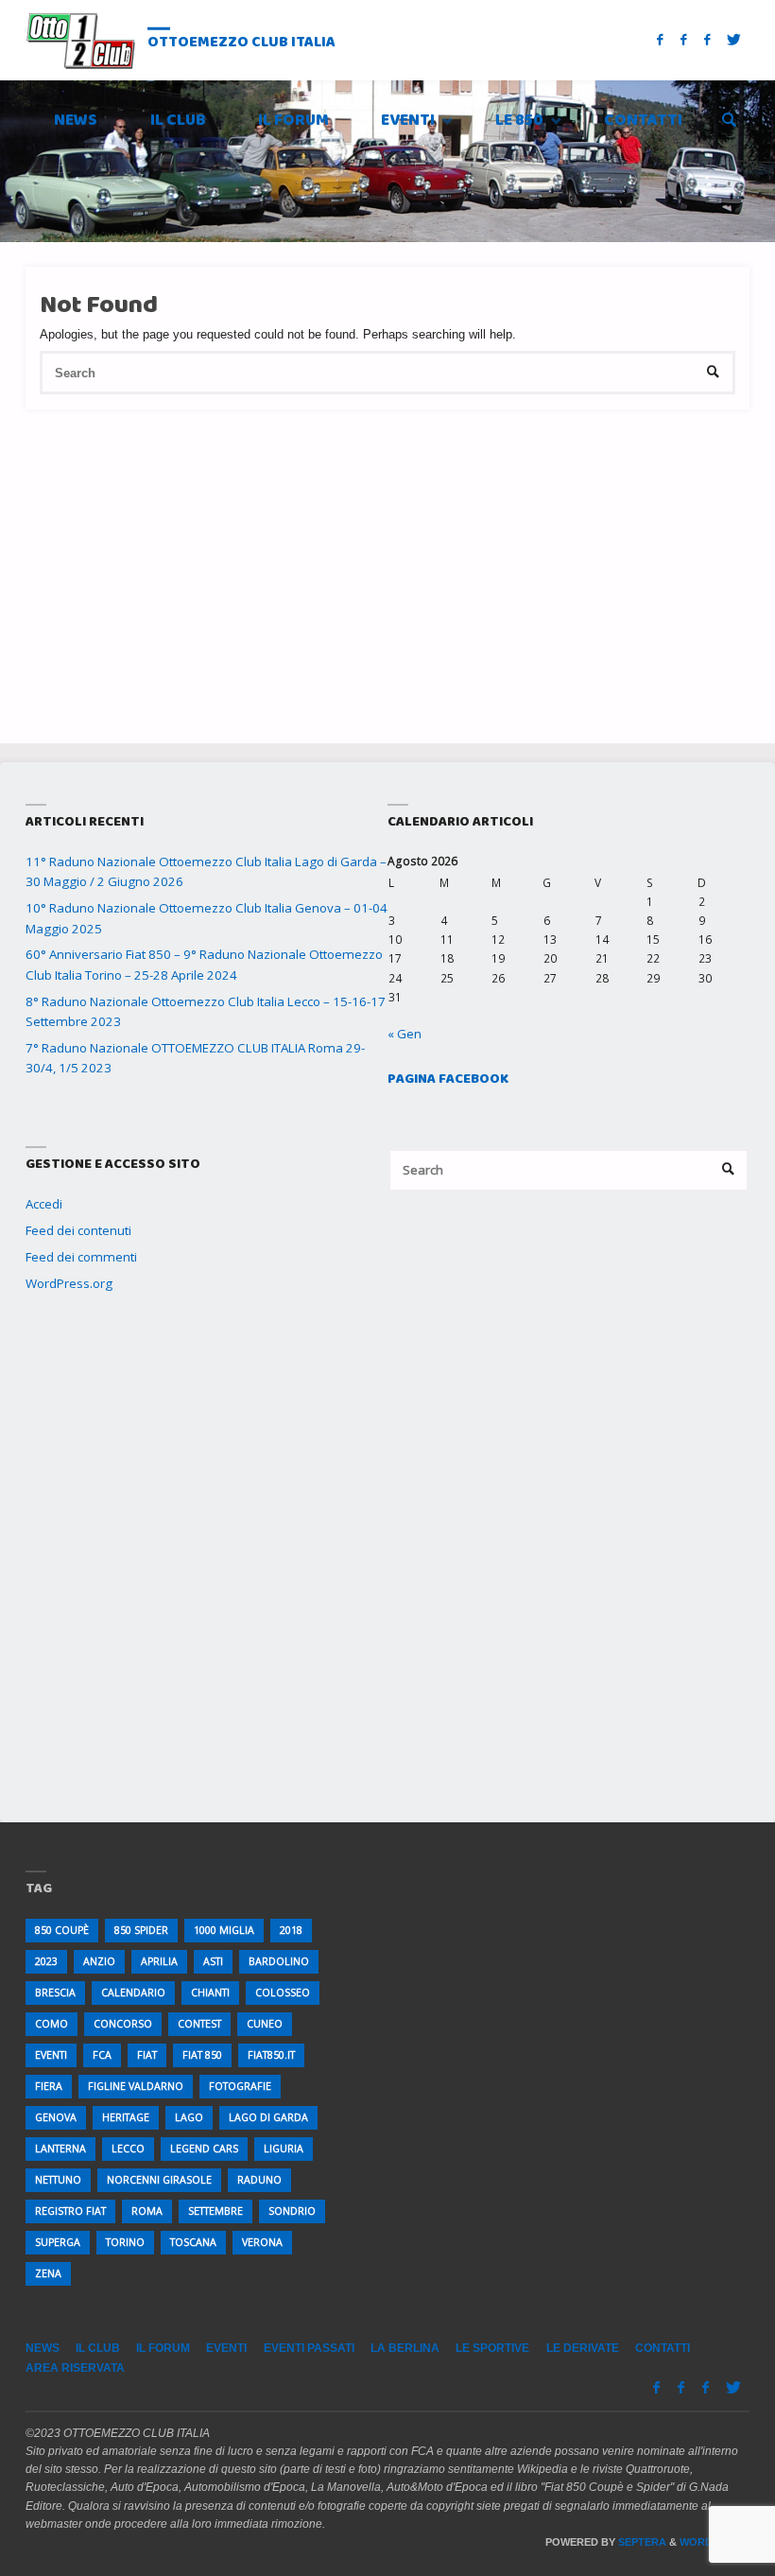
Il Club (98, 2348)
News (43, 2348)
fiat (147, 2055)
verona (262, 2242)
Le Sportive (492, 2348)
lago (189, 2117)
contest (199, 2024)
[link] (729, 122)
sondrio (292, 2211)
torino (125, 2242)
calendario (133, 1993)
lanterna (60, 2149)
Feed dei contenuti (78, 1230)
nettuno (58, 2180)
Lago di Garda (268, 2117)
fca (102, 2055)
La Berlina (405, 2348)
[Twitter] (734, 40)
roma (147, 2211)
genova (56, 2117)
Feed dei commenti (81, 1257)
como (52, 2024)
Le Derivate (583, 2348)
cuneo (265, 2024)
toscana (193, 2242)
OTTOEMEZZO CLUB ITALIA (241, 41)
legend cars (204, 2149)
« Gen (405, 1034)
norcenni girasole (159, 2180)
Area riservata (75, 2368)
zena (48, 2273)
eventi (51, 2055)
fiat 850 (202, 2055)
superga (58, 2242)
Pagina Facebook (448, 1079)
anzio (99, 1961)
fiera (49, 2086)
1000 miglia (224, 1930)
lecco (128, 2149)
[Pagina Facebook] (660, 40)
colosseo (283, 1993)
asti (213, 1961)
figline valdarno (136, 2086)
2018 (291, 1930)
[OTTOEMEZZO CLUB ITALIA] (80, 40)
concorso (123, 2024)
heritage (126, 2117)
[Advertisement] (388, 542)
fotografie (240, 2086)
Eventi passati (309, 2348)
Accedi (44, 1204)
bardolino (279, 1961)
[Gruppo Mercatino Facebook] (706, 40)
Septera (641, 2542)
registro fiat (70, 2211)
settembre (215, 2211)
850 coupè (62, 1930)
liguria (284, 2149)
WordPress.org (69, 1283)
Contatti (663, 2348)
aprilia (159, 1961)
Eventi (226, 2348)
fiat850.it (271, 2055)
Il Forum (163, 2348)
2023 (46, 1961)
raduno (259, 2180)
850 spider (141, 1930)
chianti (210, 1993)
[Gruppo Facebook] (684, 40)
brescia (55, 1993)
